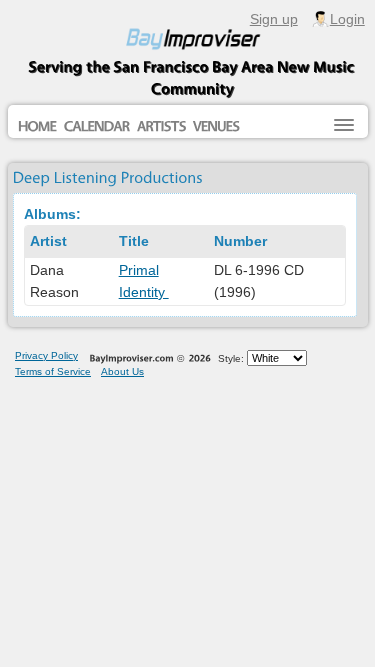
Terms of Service (53, 371)
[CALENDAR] (97, 128)
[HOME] (37, 128)
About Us (122, 371)
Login (347, 19)
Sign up (274, 19)
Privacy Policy (46, 355)
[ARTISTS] (161, 128)
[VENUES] (216, 128)
